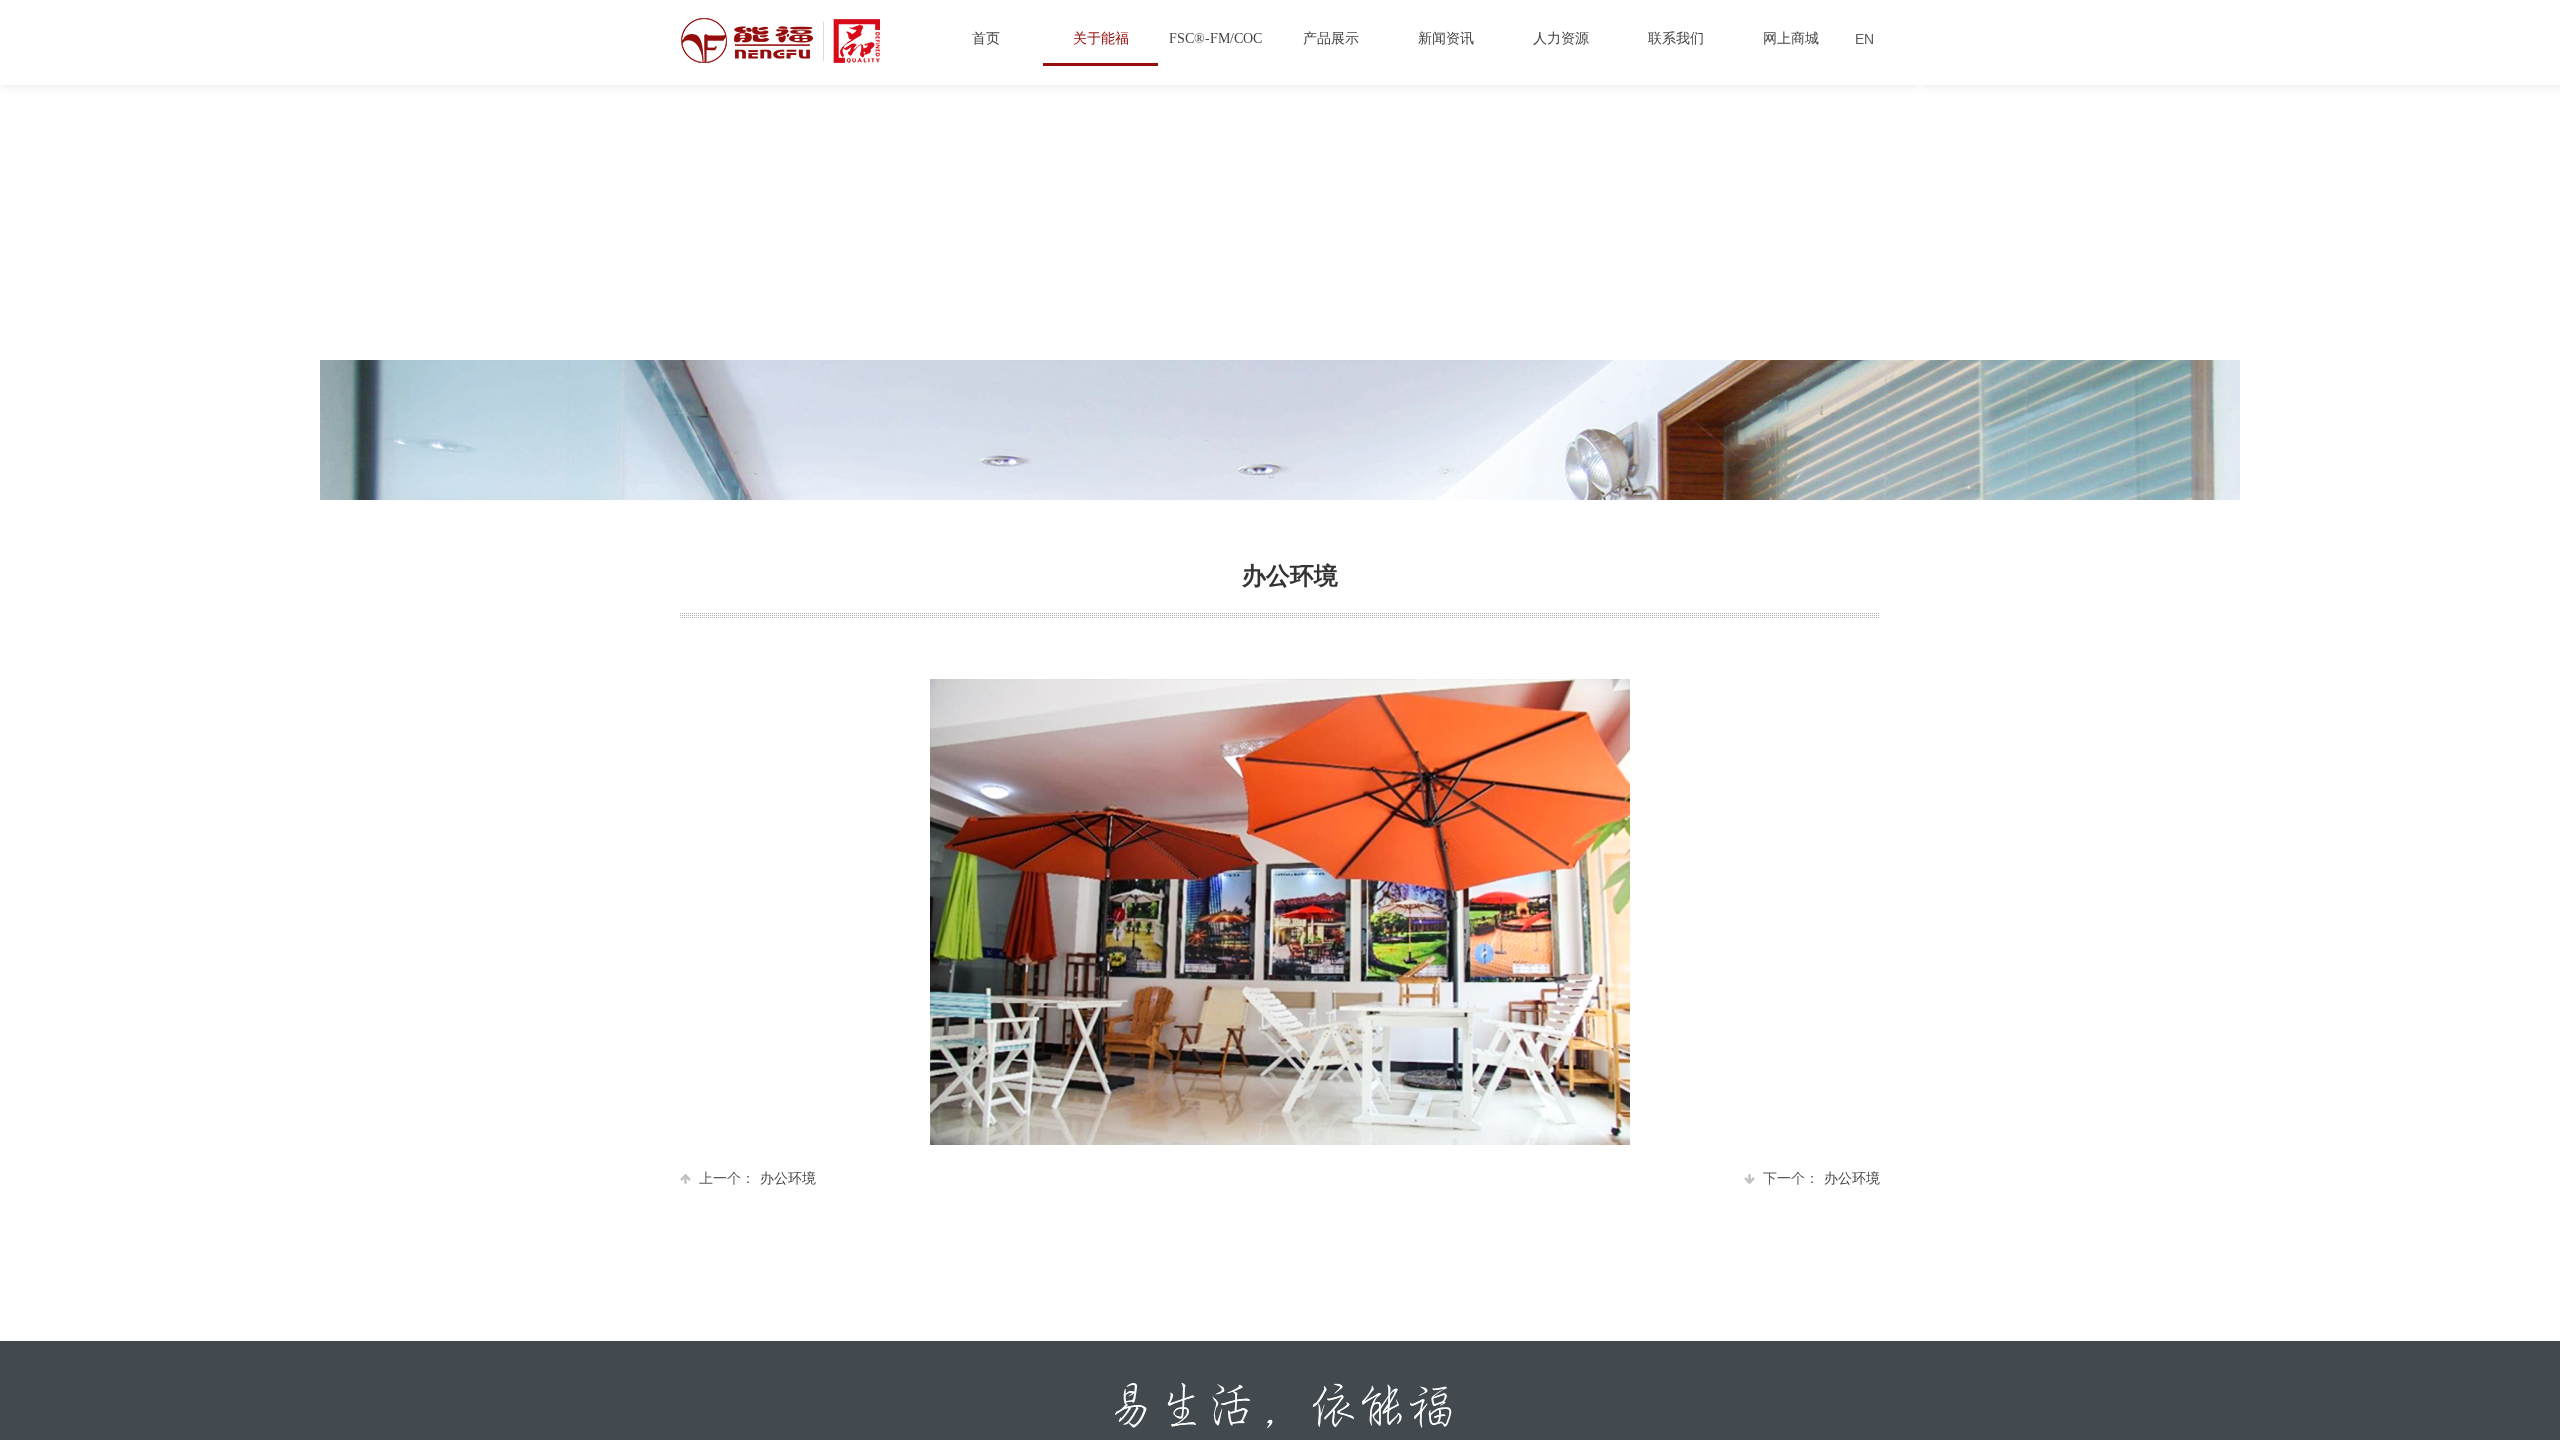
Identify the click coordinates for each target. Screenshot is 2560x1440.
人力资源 (1561, 38)
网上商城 (1791, 38)
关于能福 (1101, 38)
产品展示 (1331, 38)
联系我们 (1676, 38)
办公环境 (757, 1178)
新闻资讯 (1446, 38)
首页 (986, 38)
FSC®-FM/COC (1215, 38)
